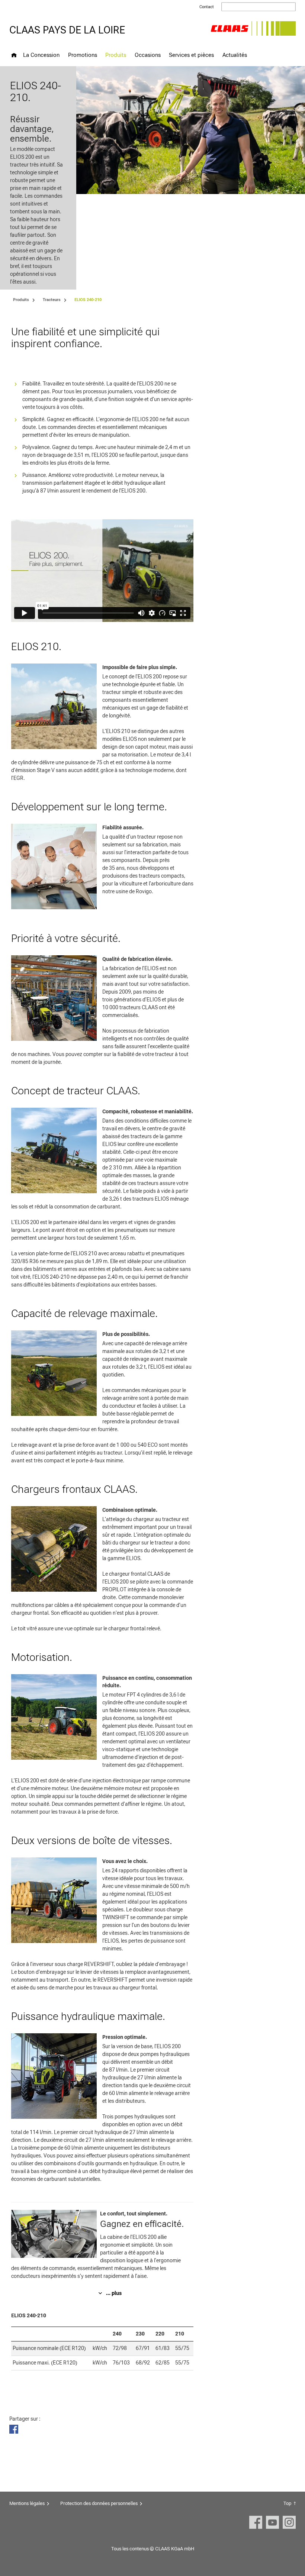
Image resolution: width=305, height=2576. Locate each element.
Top (287, 2503)
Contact (207, 7)
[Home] (14, 55)
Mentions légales (27, 2503)
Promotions (83, 55)
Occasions (148, 55)
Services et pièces (191, 55)
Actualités (235, 55)
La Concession (41, 55)
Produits (116, 55)
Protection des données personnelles (99, 2503)
